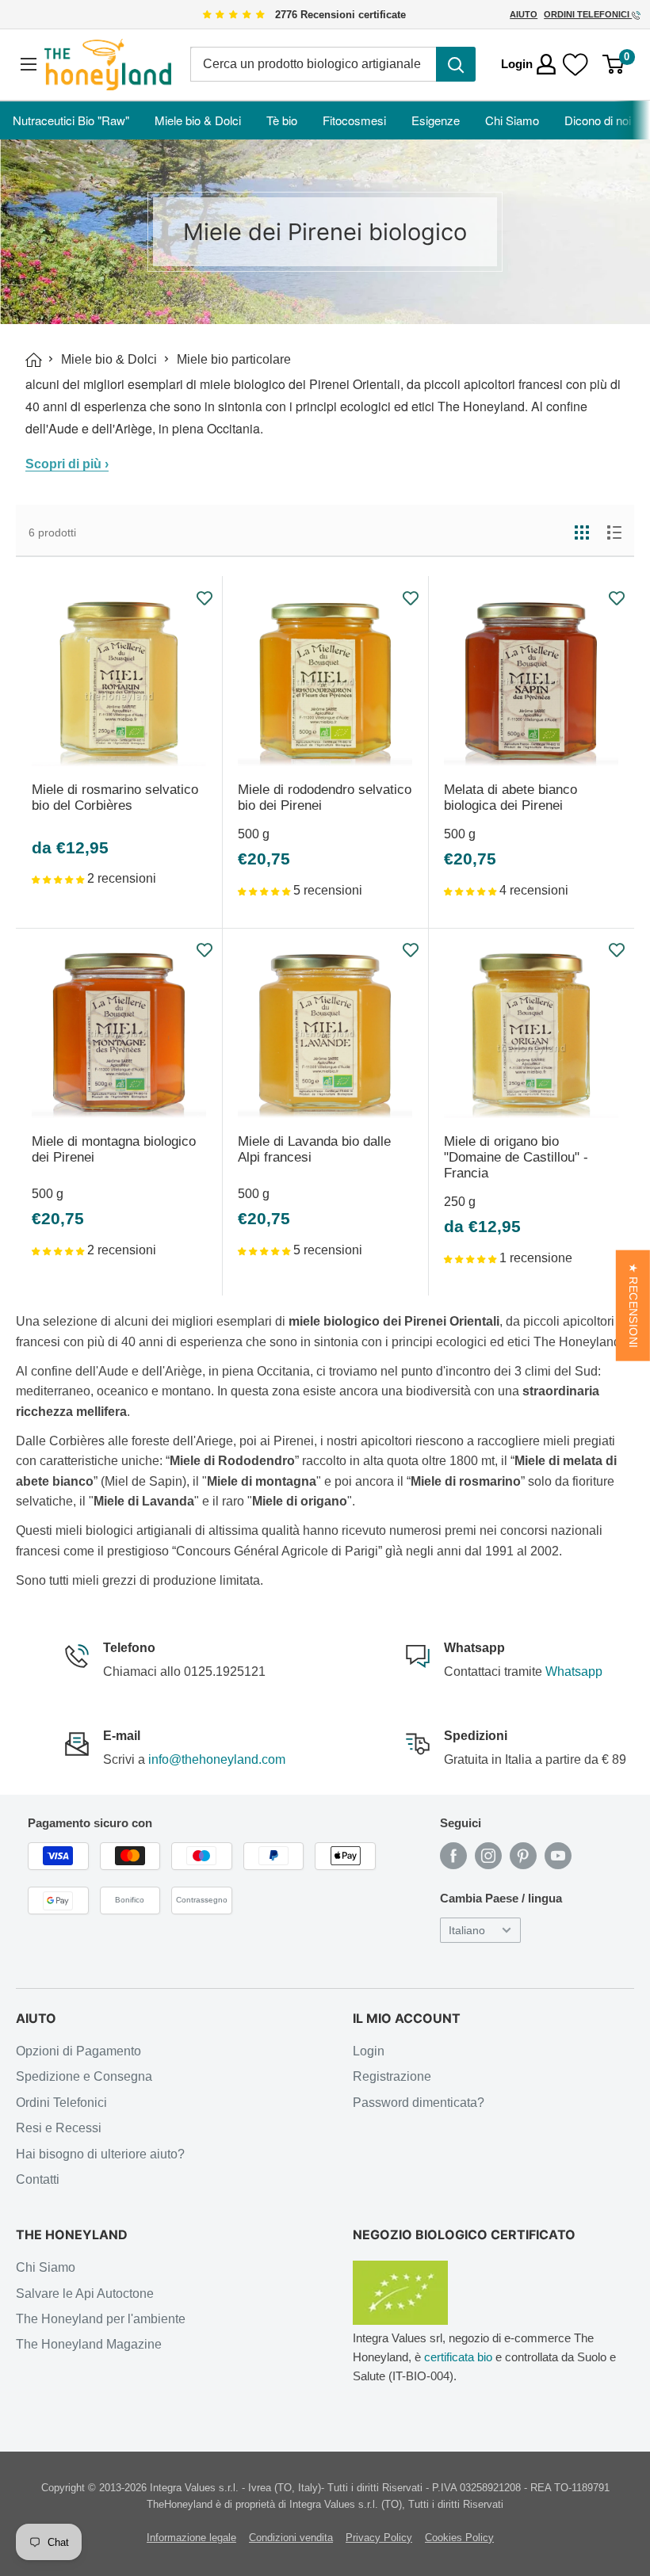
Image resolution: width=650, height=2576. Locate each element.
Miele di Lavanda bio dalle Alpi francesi (314, 1149)
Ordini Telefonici (588, 14)
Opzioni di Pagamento (78, 2051)
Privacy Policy (379, 2538)
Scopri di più (67, 464)
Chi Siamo (512, 120)
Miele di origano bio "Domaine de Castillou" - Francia (516, 1157)
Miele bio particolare (234, 359)
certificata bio (458, 2357)
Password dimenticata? (419, 2103)
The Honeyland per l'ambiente (101, 2319)
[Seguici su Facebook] (453, 1856)
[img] (234, 15)
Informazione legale (191, 2538)
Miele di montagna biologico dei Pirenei (114, 1149)
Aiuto (524, 14)
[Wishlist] (575, 64)
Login (369, 2051)
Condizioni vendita (291, 2538)
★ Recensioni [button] (633, 1305)
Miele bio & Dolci (198, 120)
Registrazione (392, 2076)
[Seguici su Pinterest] (523, 1856)
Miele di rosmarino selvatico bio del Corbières (115, 798)
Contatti (38, 2179)
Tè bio (282, 120)
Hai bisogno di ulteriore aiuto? (100, 2154)
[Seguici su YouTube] (558, 1856)
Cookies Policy (459, 2538)
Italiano (467, 1931)
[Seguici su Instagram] (488, 1856)
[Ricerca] (456, 64)
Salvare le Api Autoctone (85, 2294)
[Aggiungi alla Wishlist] (205, 598)
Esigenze (436, 120)
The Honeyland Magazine (89, 2344)
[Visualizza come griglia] (582, 532)
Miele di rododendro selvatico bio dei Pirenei (325, 798)
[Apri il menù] (29, 65)
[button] (59, 878)
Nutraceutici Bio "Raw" (71, 120)
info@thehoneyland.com (217, 1759)
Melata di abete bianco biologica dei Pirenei (510, 798)
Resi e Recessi (59, 2128)
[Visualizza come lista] (614, 532)
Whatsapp (574, 1672)
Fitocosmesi (354, 120)
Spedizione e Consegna (84, 2076)
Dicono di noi (598, 120)
